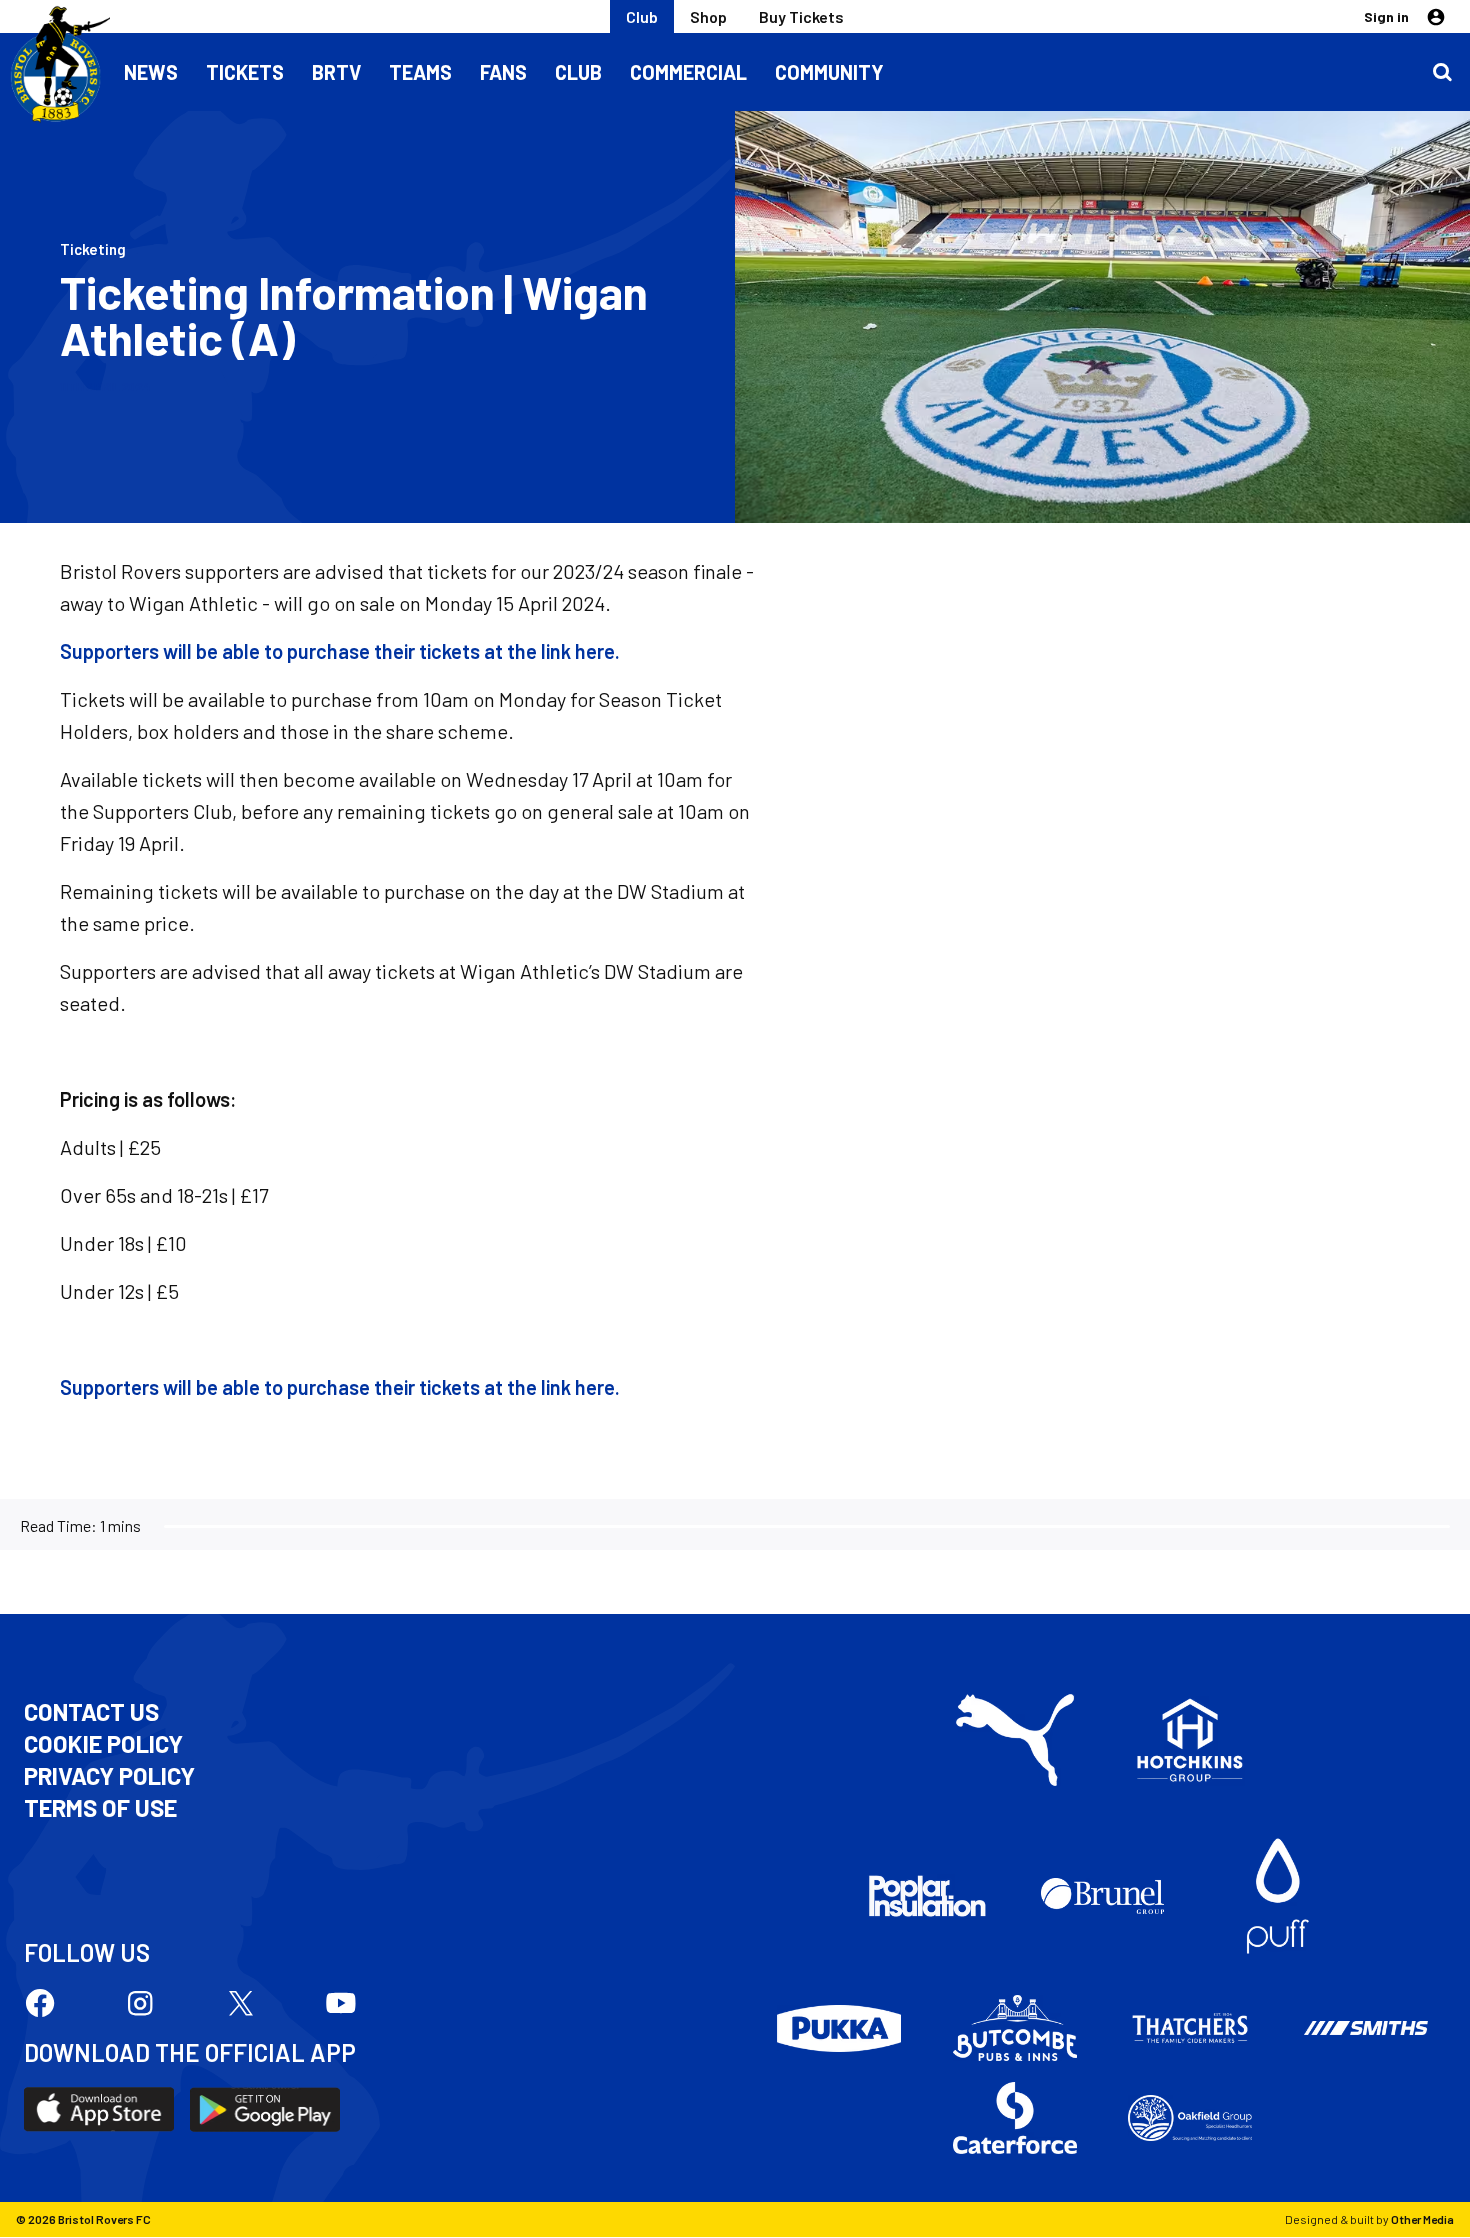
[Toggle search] (1442, 72)
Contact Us (91, 1712)
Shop (708, 16)
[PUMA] (1015, 1740)
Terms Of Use (100, 1808)
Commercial (688, 72)
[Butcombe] (1015, 2028)
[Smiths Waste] (1366, 2028)
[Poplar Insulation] (927, 1896)
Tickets (245, 72)
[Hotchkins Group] (1190, 1740)
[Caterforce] (1015, 2118)
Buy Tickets (801, 16)
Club (642, 16)
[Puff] (1278, 1896)
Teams (420, 72)
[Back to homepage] (55, 65)
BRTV (336, 72)
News (151, 72)
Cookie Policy (103, 1744)
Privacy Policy (109, 1776)
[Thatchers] (1190, 2028)
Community (829, 72)
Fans (503, 72)
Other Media (1422, 2219)
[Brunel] (1103, 1896)
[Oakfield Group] (1190, 2118)
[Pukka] (839, 2028)
